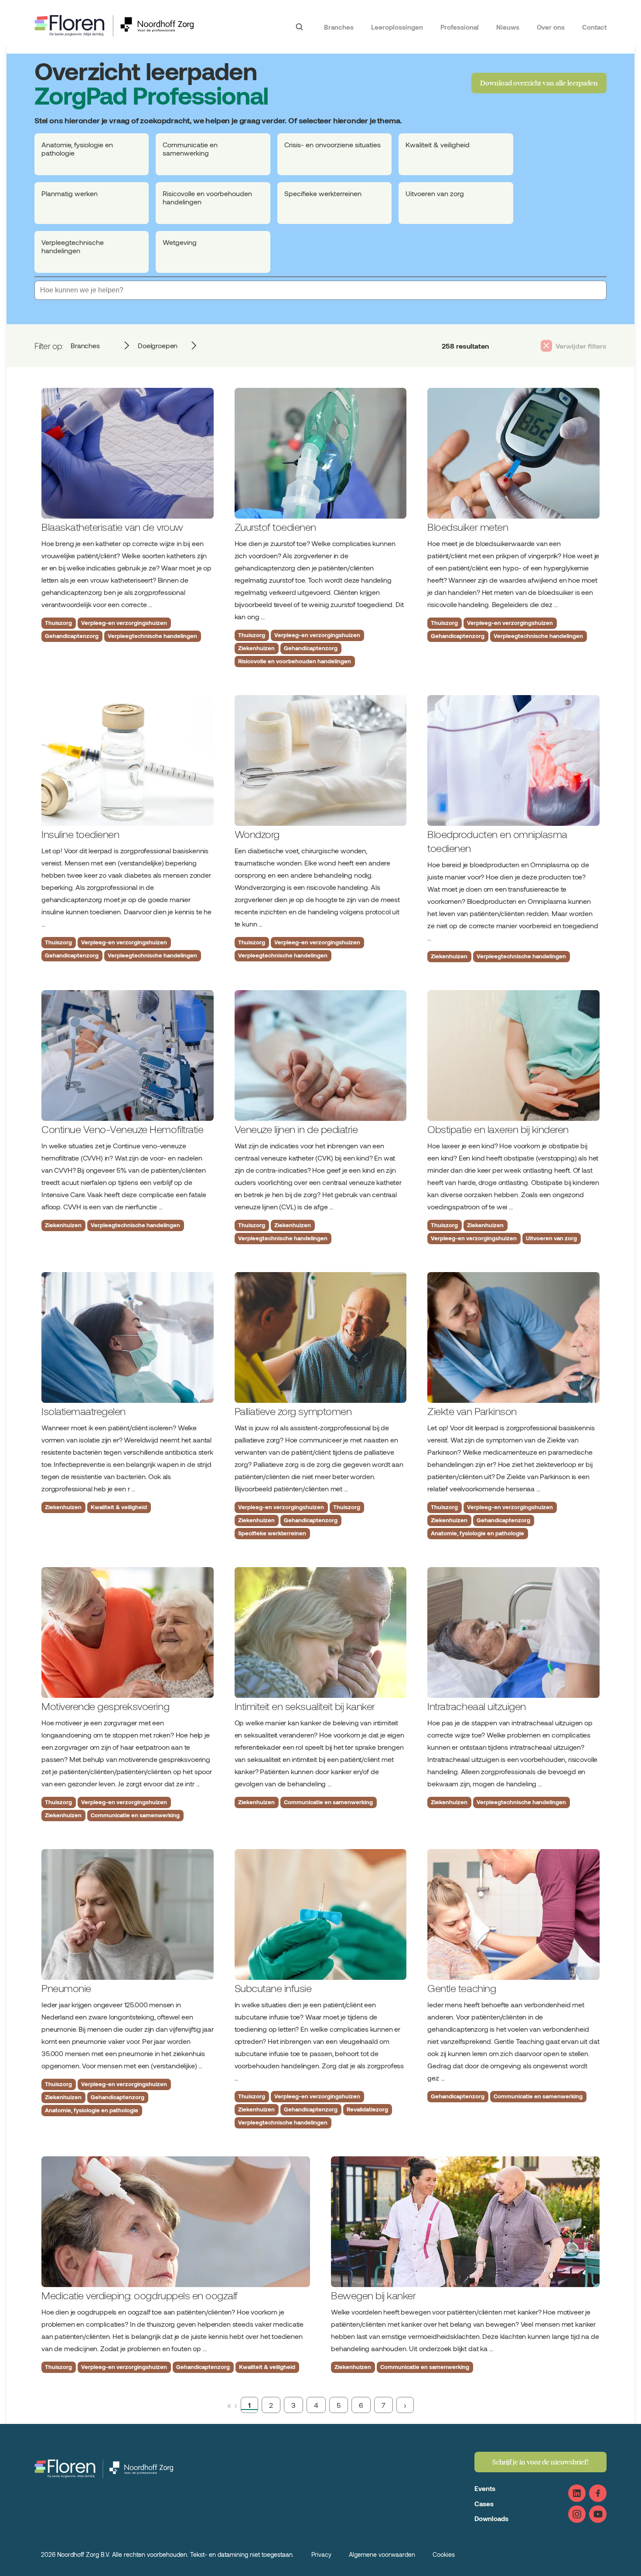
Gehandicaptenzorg (72, 636)
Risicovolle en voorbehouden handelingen (295, 661)
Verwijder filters (581, 346)
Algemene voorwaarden (382, 2554)
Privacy (321, 2554)
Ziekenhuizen (256, 648)
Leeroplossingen (397, 27)
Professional (460, 27)
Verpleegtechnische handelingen (152, 636)
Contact (594, 27)
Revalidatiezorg (367, 2109)
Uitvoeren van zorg (551, 1238)
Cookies (444, 2554)
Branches (339, 27)
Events (485, 2488)
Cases (484, 2504)
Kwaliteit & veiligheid (119, 1507)
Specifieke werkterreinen (272, 1533)
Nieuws (508, 27)
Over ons (551, 27)
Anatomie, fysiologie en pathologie (477, 1533)
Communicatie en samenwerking (135, 1815)
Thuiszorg (58, 623)
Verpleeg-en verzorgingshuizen (124, 623)
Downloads (491, 2518)
